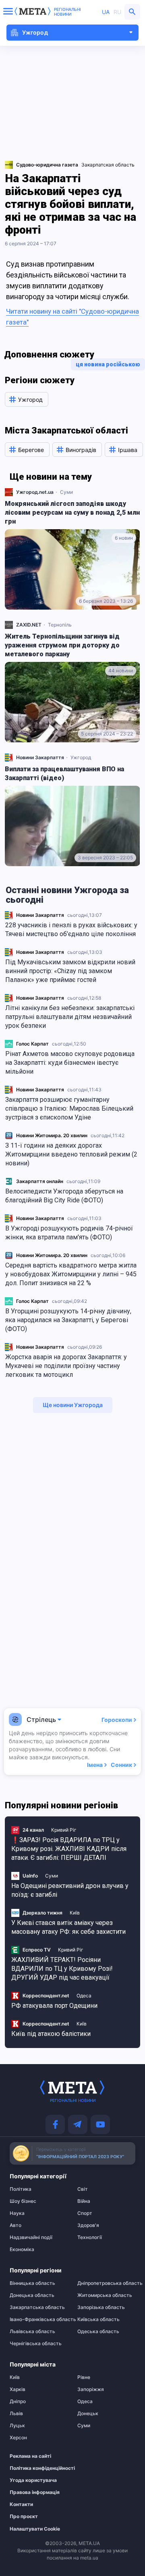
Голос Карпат (32, 1044)
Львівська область (32, 2332)
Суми (66, 492)
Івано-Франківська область (39, 2319)
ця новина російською (108, 364)
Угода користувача (33, 2480)
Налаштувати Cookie (35, 2529)
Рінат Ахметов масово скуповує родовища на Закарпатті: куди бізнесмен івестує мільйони (70, 1063)
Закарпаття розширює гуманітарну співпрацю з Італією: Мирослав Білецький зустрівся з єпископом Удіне (69, 1108)
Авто (16, 2225)
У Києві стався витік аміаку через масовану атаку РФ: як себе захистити (68, 1927)
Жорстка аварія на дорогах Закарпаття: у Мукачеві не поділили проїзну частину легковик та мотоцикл (66, 1366)
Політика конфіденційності (35, 2468)
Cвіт (83, 2189)
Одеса (84, 1996)
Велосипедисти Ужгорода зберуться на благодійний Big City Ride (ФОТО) (64, 1196)
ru (117, 12)
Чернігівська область (36, 2344)
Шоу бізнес (23, 2201)
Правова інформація (35, 2492)
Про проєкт (24, 2516)
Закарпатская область (108, 165)
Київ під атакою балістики (51, 2034)
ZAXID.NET (29, 625)
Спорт (85, 2213)
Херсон (18, 2438)
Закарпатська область (37, 2307)
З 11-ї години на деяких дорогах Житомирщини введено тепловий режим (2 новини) (71, 1154)
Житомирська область (105, 2295)
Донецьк (88, 2414)
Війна (84, 2201)
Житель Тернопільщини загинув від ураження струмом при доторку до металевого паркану (62, 645)
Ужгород (81, 757)
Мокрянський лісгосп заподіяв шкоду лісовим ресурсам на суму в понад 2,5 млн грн (72, 513)
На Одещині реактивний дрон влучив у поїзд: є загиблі (70, 1890)
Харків (18, 2389)
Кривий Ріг (64, 1830)
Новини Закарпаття (40, 915)
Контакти (21, 2504)
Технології (90, 2237)
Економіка (22, 2249)
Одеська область (98, 2332)
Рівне (84, 2377)
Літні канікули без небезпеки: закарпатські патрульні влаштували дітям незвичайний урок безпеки (70, 1017)
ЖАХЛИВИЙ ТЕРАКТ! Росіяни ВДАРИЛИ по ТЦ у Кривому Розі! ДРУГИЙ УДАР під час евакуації (62, 1969)
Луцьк (17, 2426)
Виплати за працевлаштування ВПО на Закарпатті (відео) (64, 773)
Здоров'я (88, 2225)
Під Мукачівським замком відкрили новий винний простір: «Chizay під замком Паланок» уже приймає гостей (70, 971)
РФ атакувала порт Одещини (54, 2006)
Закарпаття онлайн (40, 1181)
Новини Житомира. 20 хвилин (52, 1135)
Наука (17, 2213)
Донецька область (32, 2295)
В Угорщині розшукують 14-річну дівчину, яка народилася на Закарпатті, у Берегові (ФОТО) (68, 1320)
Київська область (98, 2319)
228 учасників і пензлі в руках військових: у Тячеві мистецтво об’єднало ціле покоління (71, 930)
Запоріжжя (91, 2389)
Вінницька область (32, 2283)
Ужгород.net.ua (35, 492)
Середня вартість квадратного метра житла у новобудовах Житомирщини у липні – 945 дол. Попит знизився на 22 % (71, 1274)
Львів (16, 2414)
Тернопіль (60, 625)
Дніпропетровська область (106, 2283)
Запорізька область (101, 2307)
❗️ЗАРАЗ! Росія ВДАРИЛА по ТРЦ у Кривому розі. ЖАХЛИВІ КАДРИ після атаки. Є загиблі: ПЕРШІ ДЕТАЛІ (69, 1849)
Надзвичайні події (31, 2237)
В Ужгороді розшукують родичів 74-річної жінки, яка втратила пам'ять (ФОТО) (69, 1233)
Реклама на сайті (30, 2456)
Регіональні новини (67, 12)
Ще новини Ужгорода (73, 1405)
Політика (21, 2189)
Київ (75, 1913)
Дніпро (18, 2401)
